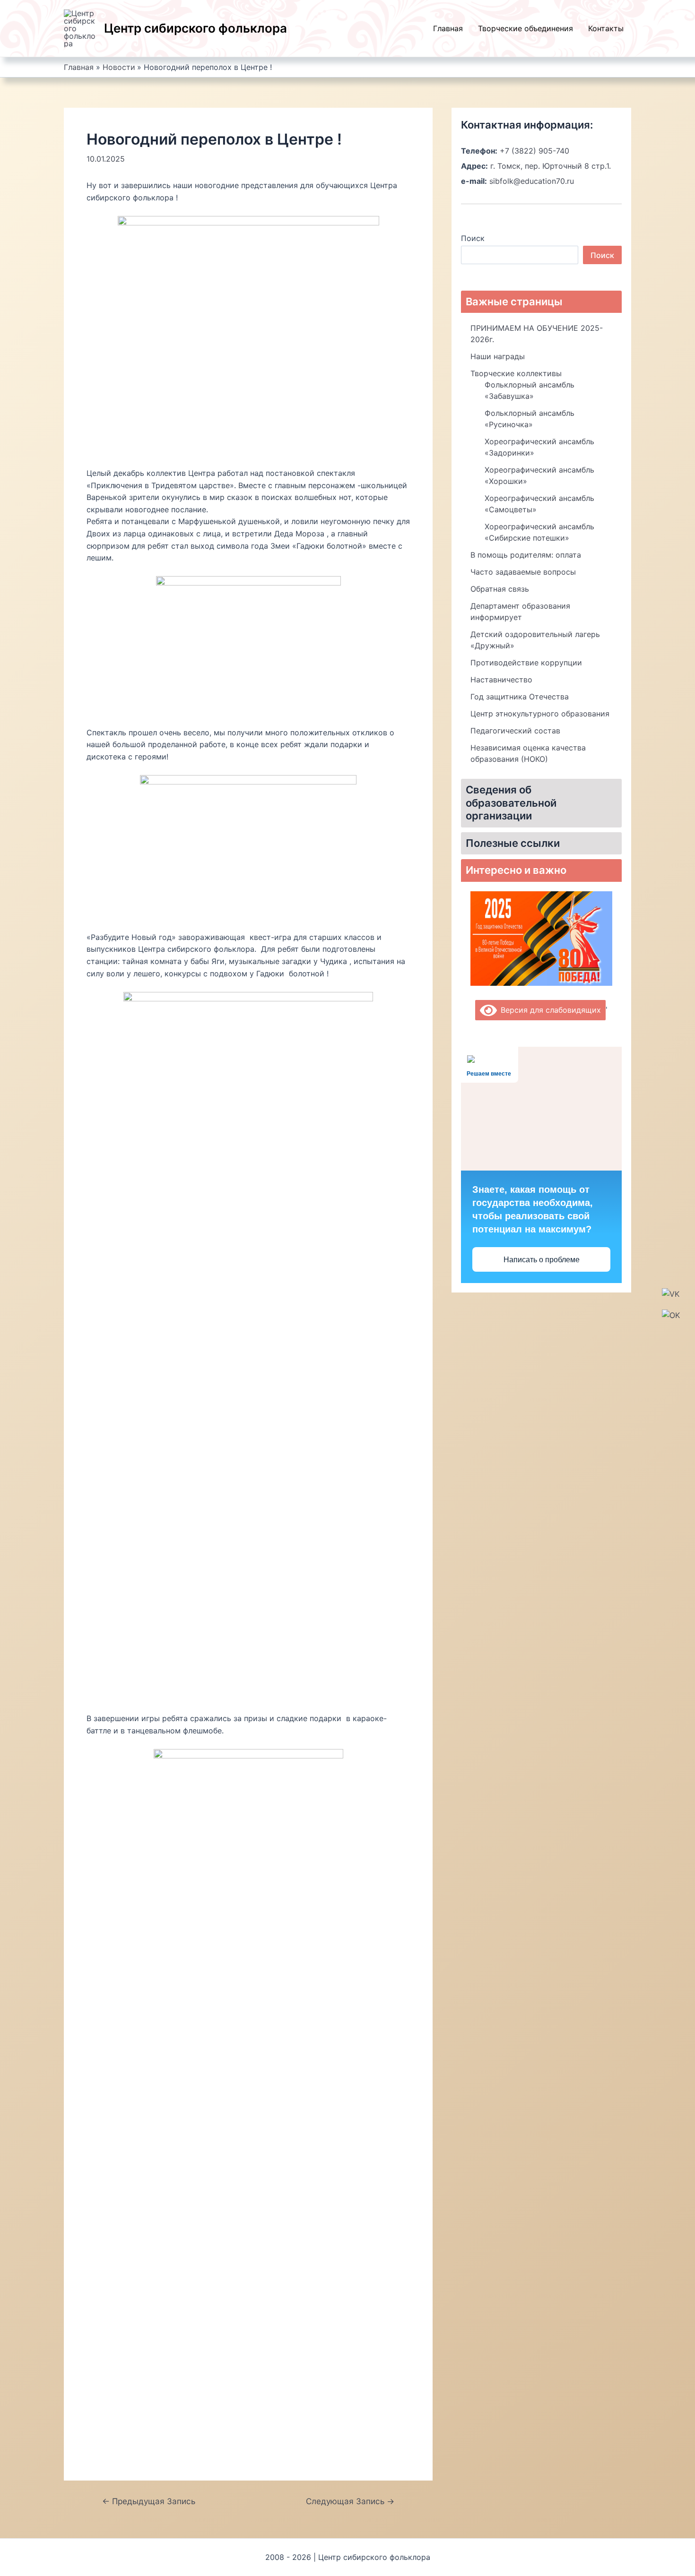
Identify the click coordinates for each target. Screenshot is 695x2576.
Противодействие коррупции (526, 663)
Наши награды (498, 356)
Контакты (606, 28)
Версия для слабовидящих (549, 1010)
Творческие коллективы (516, 373)
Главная (448, 28)
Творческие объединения (526, 28)
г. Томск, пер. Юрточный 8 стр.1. (551, 166)
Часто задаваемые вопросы (523, 572)
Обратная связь (500, 589)
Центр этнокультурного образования (540, 714)
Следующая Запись (350, 2501)
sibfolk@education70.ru (532, 181)
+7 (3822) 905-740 (534, 151)
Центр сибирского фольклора (195, 28)
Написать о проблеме (542, 1260)
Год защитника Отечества (520, 697)
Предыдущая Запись (149, 2501)
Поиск (473, 238)
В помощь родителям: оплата (526, 555)
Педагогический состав (515, 731)
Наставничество (501, 680)
